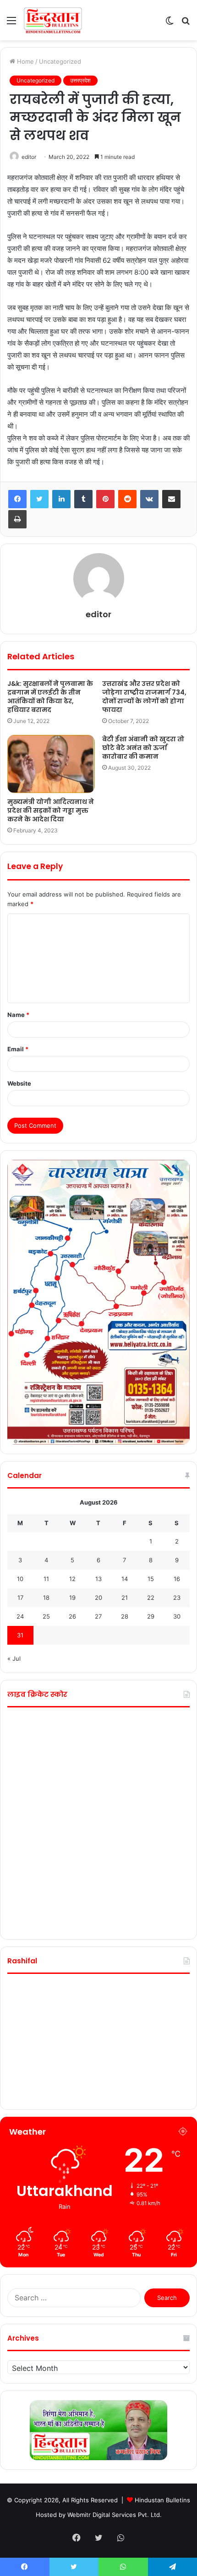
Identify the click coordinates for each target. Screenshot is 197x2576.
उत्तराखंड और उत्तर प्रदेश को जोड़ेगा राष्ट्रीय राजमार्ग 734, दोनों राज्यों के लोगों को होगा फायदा (144, 697)
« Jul (14, 1658)
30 (177, 1616)
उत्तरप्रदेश (80, 80)
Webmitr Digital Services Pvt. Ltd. (115, 2515)
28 (125, 1616)
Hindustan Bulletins (162, 2500)
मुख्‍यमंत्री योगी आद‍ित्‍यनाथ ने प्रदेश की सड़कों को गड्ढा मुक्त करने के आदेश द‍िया (51, 810)
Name (18, 1015)
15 (151, 1579)
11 (46, 1579)
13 (98, 1579)
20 (98, 1598)
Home (25, 61)
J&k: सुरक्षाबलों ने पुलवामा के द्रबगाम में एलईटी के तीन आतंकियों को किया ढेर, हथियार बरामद (50, 697)
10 (20, 1579)
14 (125, 1579)
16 (177, 1579)
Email (18, 1049)
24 (20, 1616)
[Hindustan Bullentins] (53, 20)
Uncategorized (60, 61)
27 (98, 1616)
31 (20, 1635)
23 (177, 1598)
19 (72, 1598)
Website (19, 1083)
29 (151, 1616)
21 (125, 1598)
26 (72, 1616)
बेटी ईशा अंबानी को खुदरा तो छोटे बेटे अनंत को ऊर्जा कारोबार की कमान (143, 748)
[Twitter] (39, 499)
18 (46, 1598)
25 (46, 1616)
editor (29, 157)
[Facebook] (17, 499)
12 (72, 1579)
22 (151, 1598)
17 (20, 1598)
